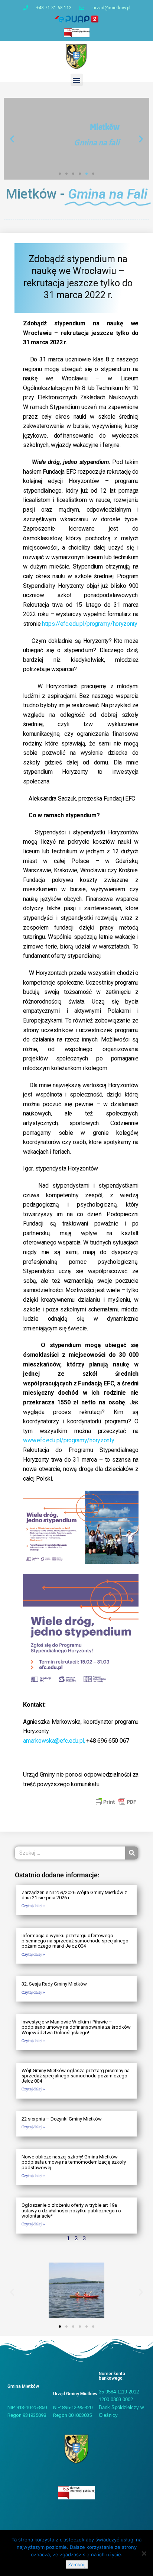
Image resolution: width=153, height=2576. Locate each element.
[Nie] (144, 2553)
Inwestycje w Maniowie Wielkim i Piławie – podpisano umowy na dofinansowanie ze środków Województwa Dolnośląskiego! (76, 2027)
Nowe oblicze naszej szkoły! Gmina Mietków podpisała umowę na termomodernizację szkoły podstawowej (74, 2162)
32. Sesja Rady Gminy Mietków (54, 1984)
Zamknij (77, 2564)
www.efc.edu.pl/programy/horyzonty (69, 1440)
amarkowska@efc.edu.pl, (55, 1741)
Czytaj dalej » (33, 1906)
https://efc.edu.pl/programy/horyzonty (90, 624)
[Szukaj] (132, 1853)
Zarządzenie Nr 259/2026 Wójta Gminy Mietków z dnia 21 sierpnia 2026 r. (74, 1895)
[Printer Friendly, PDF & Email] (115, 1801)
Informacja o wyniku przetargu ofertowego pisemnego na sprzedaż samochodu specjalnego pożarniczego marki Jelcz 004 (75, 1941)
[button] (77, 80)
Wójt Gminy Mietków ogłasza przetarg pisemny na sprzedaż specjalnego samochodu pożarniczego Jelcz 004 (76, 2076)
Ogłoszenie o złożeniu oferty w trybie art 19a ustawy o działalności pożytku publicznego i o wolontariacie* (71, 2210)
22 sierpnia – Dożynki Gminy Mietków (62, 2119)
